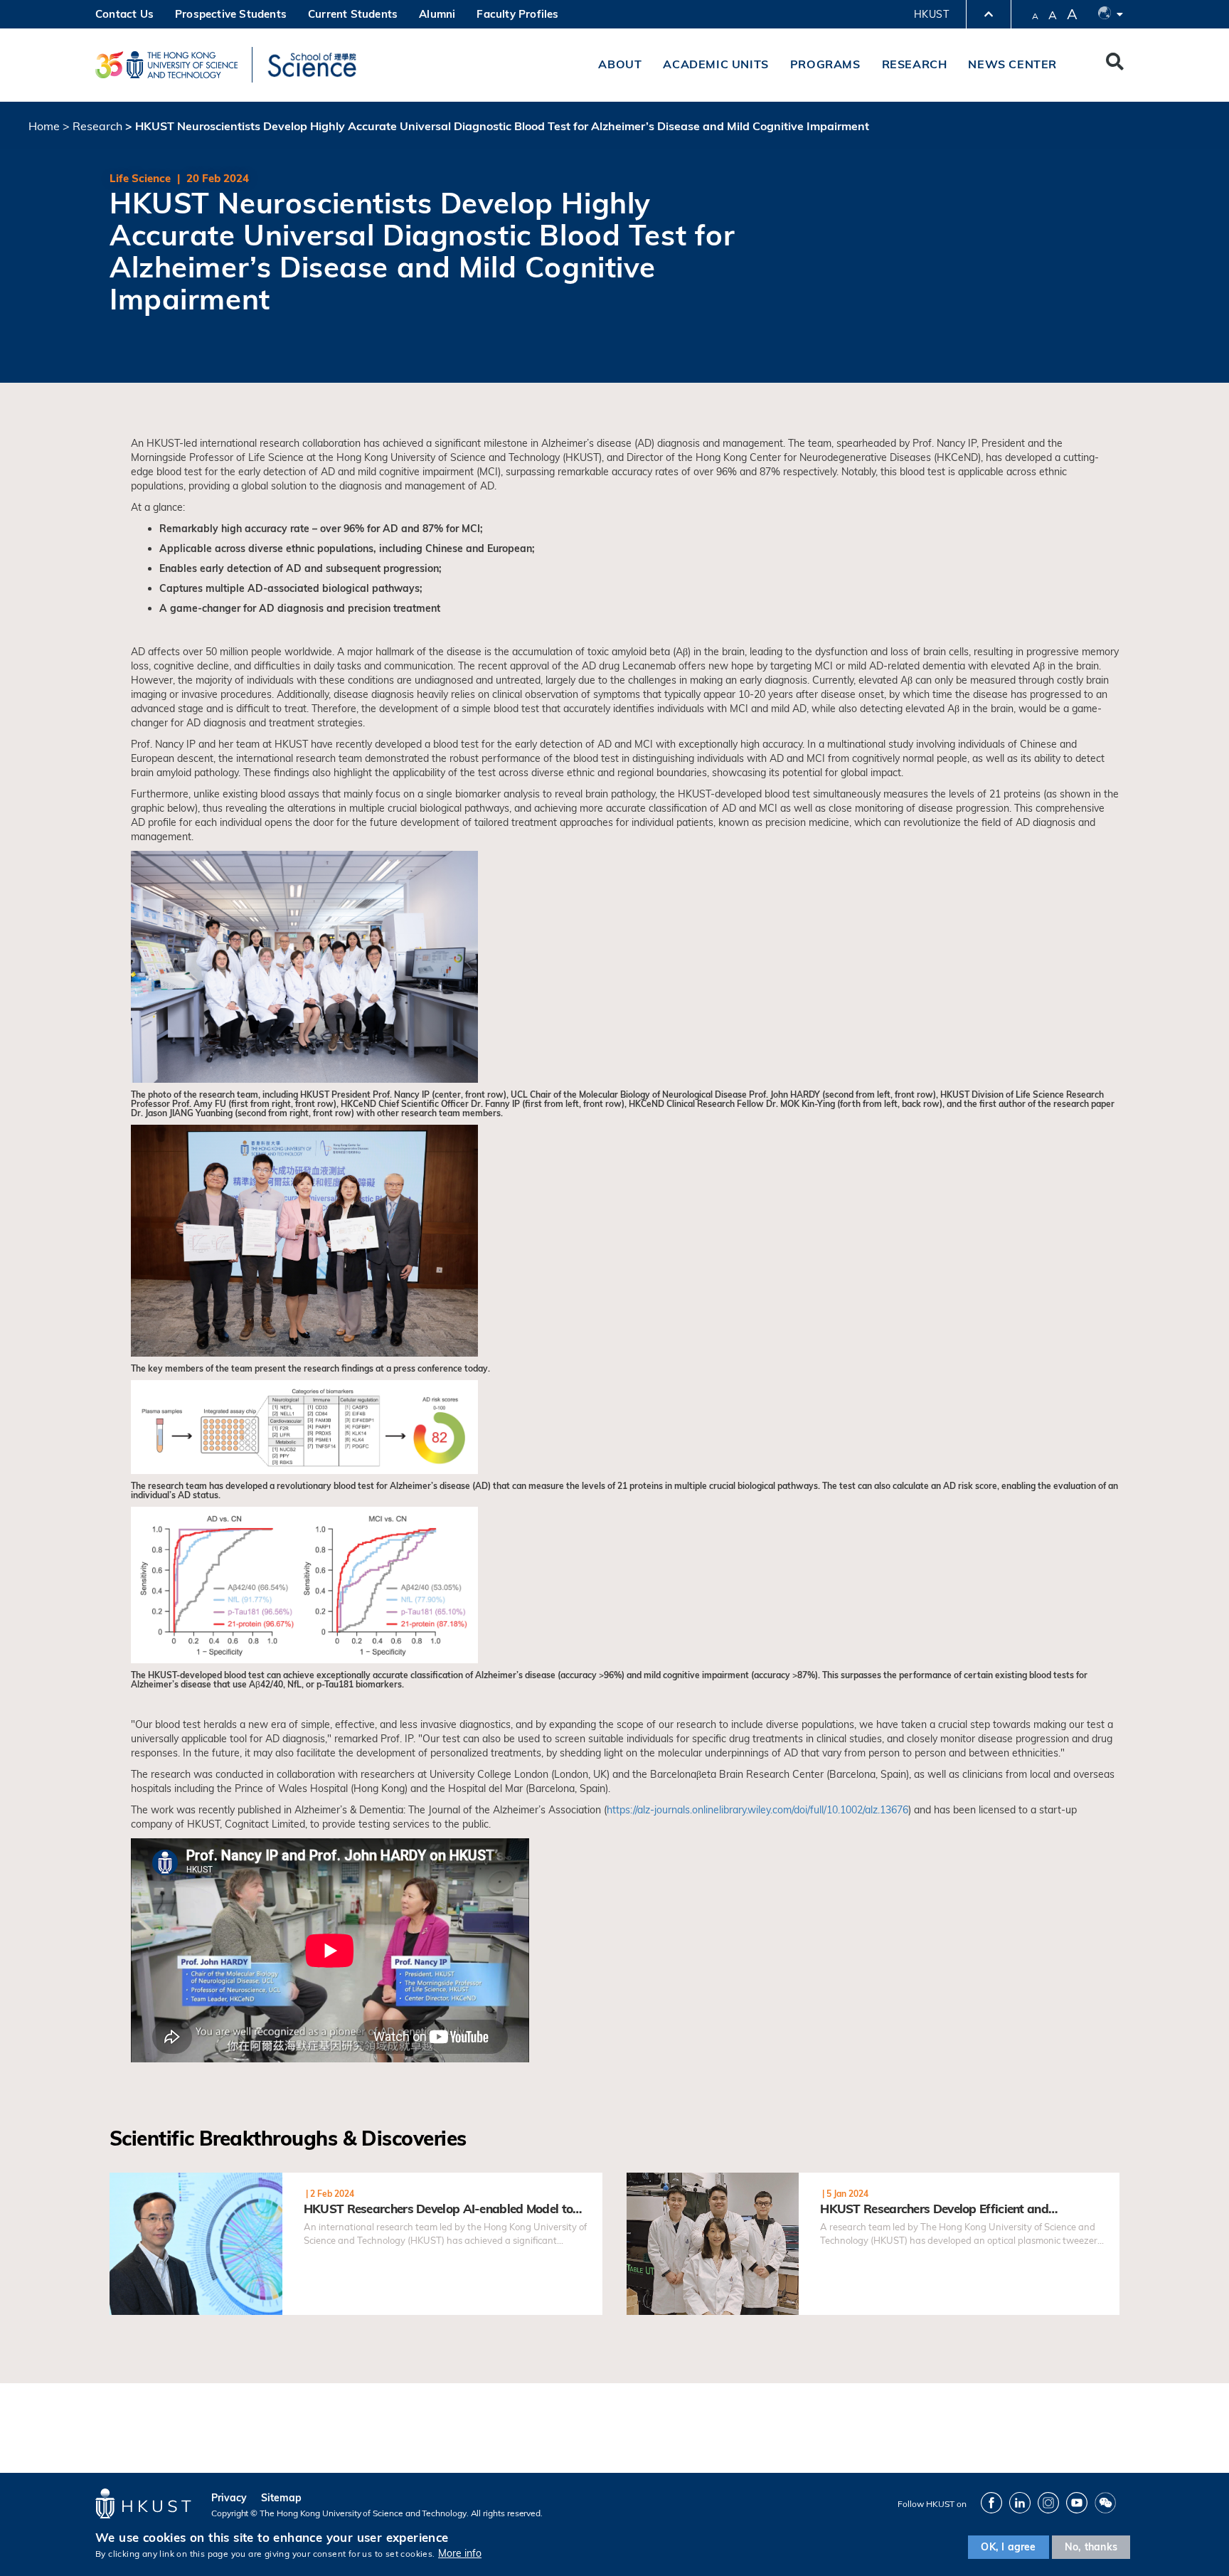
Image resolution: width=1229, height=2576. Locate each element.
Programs (825, 64)
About (620, 64)
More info (460, 2553)
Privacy (229, 2498)
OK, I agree (1008, 2547)
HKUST (931, 14)
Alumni (437, 14)
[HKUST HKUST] (166, 65)
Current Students (353, 14)
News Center (1012, 64)
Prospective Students (231, 14)
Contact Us (124, 14)
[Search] (1115, 65)
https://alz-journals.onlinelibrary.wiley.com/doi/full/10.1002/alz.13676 (757, 1810)
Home (44, 126)
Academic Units (715, 64)
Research (915, 64)
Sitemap (281, 2498)
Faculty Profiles (517, 14)
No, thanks (1091, 2547)
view (121, 2180)
